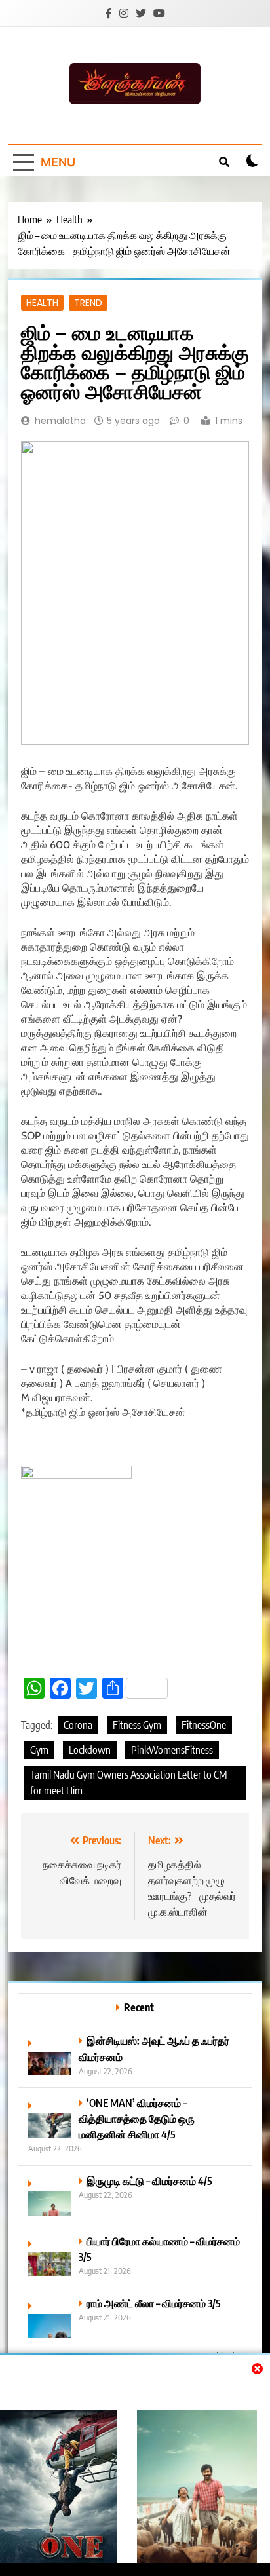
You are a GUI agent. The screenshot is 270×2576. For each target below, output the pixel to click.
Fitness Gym (137, 1725)
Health (42, 303)
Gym (39, 1750)
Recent (139, 2007)
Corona (78, 1725)
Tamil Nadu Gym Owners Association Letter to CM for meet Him (129, 1783)
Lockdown (90, 1750)
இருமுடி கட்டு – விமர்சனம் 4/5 (149, 2181)
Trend (88, 303)
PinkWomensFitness (172, 1750)
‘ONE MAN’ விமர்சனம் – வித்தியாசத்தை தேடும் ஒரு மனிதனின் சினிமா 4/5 (137, 2118)
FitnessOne (204, 1725)
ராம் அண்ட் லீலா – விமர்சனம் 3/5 (154, 2303)
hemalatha (60, 421)
